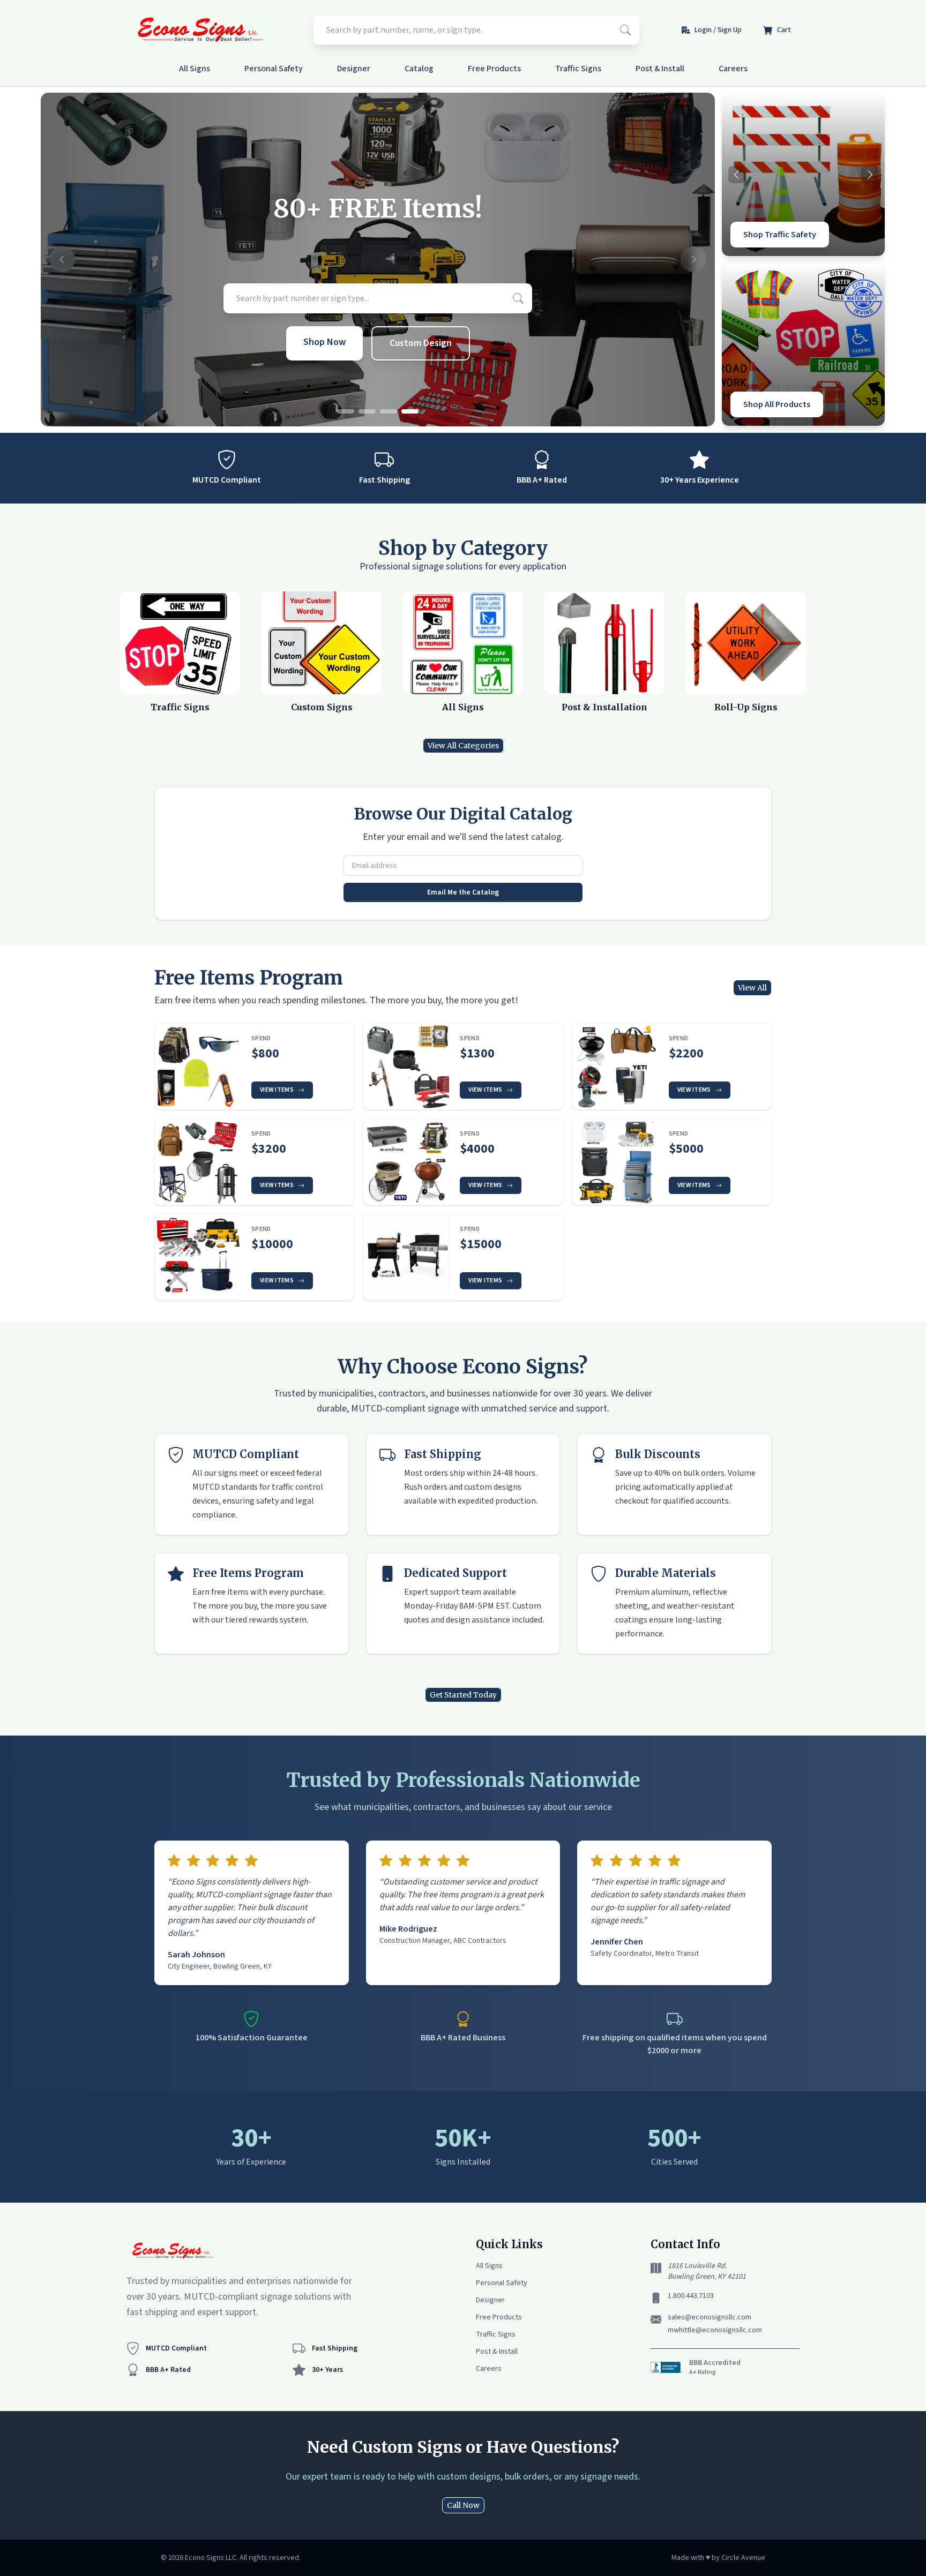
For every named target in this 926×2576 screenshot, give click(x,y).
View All (752, 988)
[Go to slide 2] (367, 411)
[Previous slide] (62, 260)
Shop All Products (777, 404)
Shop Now (324, 342)
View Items (277, 1090)
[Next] (870, 175)
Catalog (419, 69)
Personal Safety (274, 69)
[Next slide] (693, 260)
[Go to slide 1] (346, 411)
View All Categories (463, 746)
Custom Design (421, 343)
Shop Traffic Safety (780, 235)
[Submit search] (625, 30)
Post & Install (660, 69)
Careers (733, 69)
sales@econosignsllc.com (710, 2317)
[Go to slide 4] (410, 411)
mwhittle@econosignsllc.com (715, 2330)
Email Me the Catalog (463, 892)
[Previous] (737, 175)
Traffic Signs (578, 69)
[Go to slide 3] (389, 411)
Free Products (494, 69)
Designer (354, 69)
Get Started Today (463, 1695)
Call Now (463, 2505)
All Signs (195, 69)
